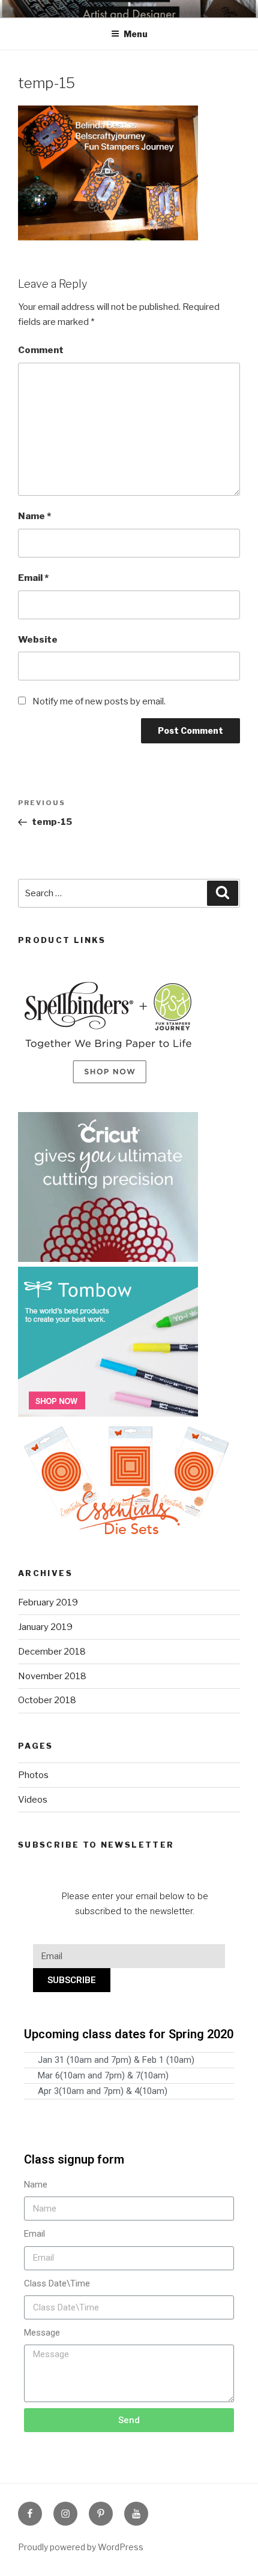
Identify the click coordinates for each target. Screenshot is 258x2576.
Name (34, 516)
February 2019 (48, 1602)
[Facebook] (30, 2514)
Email (33, 578)
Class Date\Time (57, 2283)
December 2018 (52, 1652)
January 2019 (45, 1627)
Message (42, 2333)
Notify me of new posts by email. (99, 701)
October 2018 (47, 1700)
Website (38, 640)
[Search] (223, 893)
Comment (41, 350)
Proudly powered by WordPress (81, 2547)
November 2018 (52, 1676)
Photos (33, 1775)
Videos (33, 1800)
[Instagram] (65, 2514)
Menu (136, 34)
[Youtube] (136, 2514)
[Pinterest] (101, 2514)
